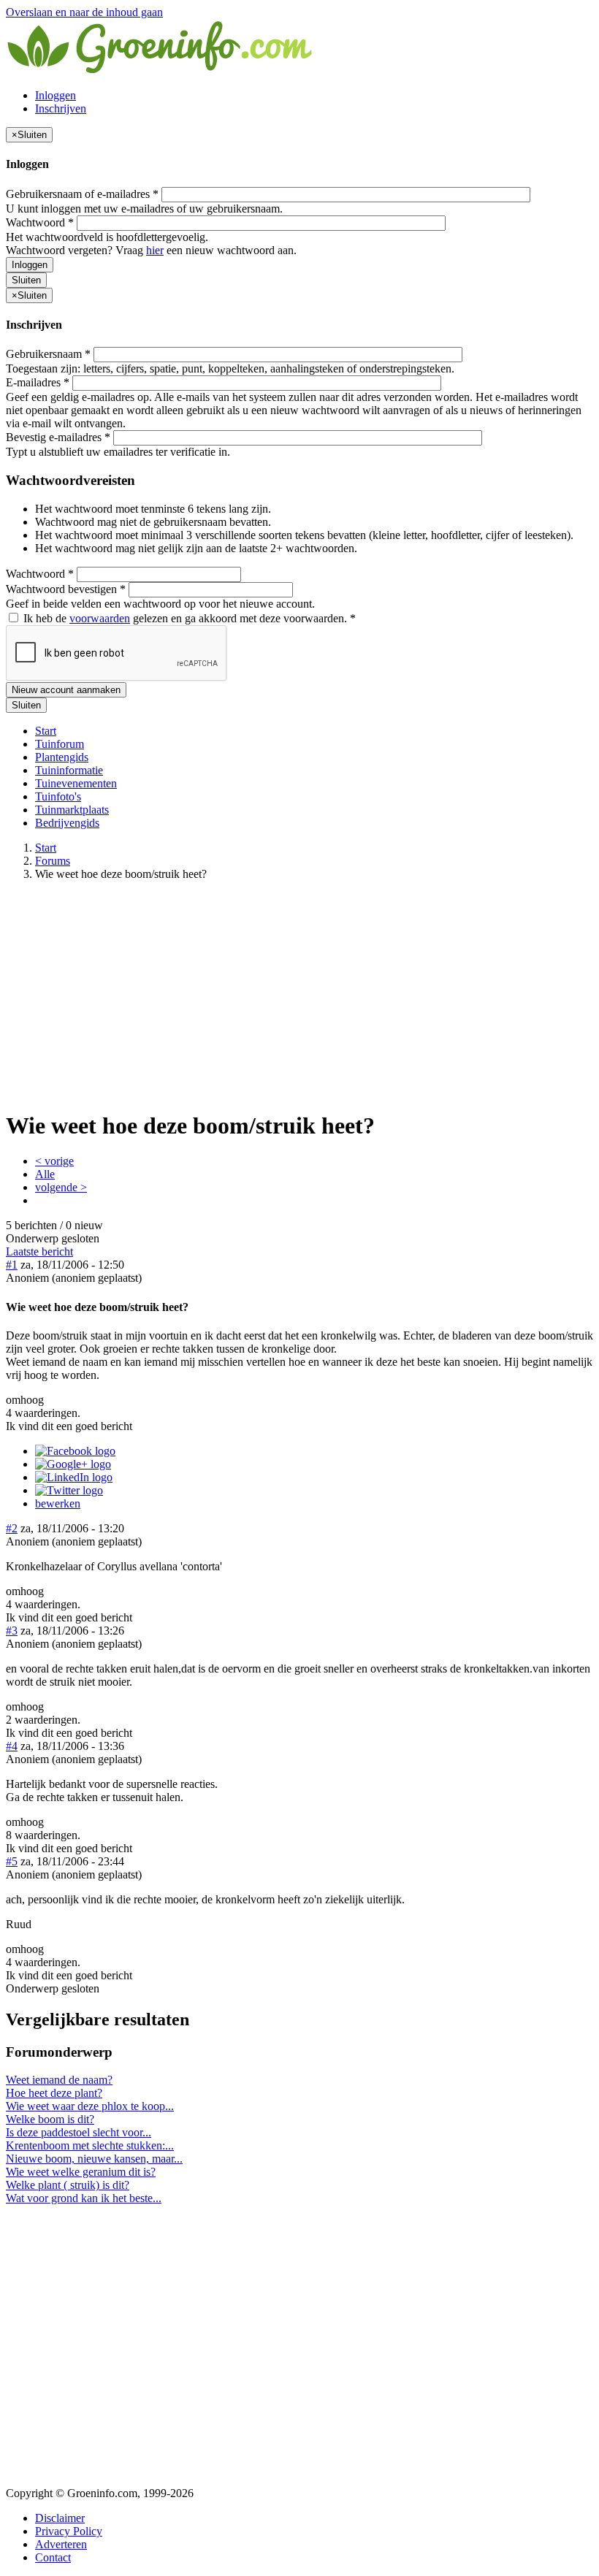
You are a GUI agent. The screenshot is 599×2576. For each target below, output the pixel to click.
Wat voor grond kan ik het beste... (84, 2198)
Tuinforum (60, 744)
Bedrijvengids (67, 823)
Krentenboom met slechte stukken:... (90, 2145)
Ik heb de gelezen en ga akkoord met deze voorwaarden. (188, 618)
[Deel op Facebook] (75, 1451)
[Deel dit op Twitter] (69, 1490)
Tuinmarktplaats (72, 810)
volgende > (61, 1187)
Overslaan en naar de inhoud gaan (84, 12)
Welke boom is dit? (50, 2119)
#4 (12, 1746)
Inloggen (56, 95)
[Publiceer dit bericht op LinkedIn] (74, 1477)
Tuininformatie (69, 770)
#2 (12, 1528)
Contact (53, 2557)
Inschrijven (61, 108)
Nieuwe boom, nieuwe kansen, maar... (94, 2159)
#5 (12, 1861)
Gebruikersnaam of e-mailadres (82, 194)
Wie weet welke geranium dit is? (81, 2172)
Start (46, 731)
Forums (53, 861)
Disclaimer (60, 2518)
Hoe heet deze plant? (54, 2093)
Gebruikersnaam (48, 354)
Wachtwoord (40, 222)
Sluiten (26, 280)
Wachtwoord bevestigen (66, 589)
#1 (12, 1265)
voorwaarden (100, 618)
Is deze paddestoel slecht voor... (79, 2132)
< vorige (54, 1161)
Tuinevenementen (76, 783)
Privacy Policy (69, 2531)
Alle (45, 1174)
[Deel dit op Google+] (73, 1464)
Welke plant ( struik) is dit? (68, 2185)
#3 (12, 1631)
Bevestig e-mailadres (58, 437)
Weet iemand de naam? (59, 2080)
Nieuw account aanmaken (66, 690)
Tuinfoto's (58, 796)
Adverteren (61, 2544)
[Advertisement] (299, 995)
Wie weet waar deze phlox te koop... (90, 2106)
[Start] (161, 70)
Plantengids (62, 757)
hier (155, 250)
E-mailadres (38, 382)
